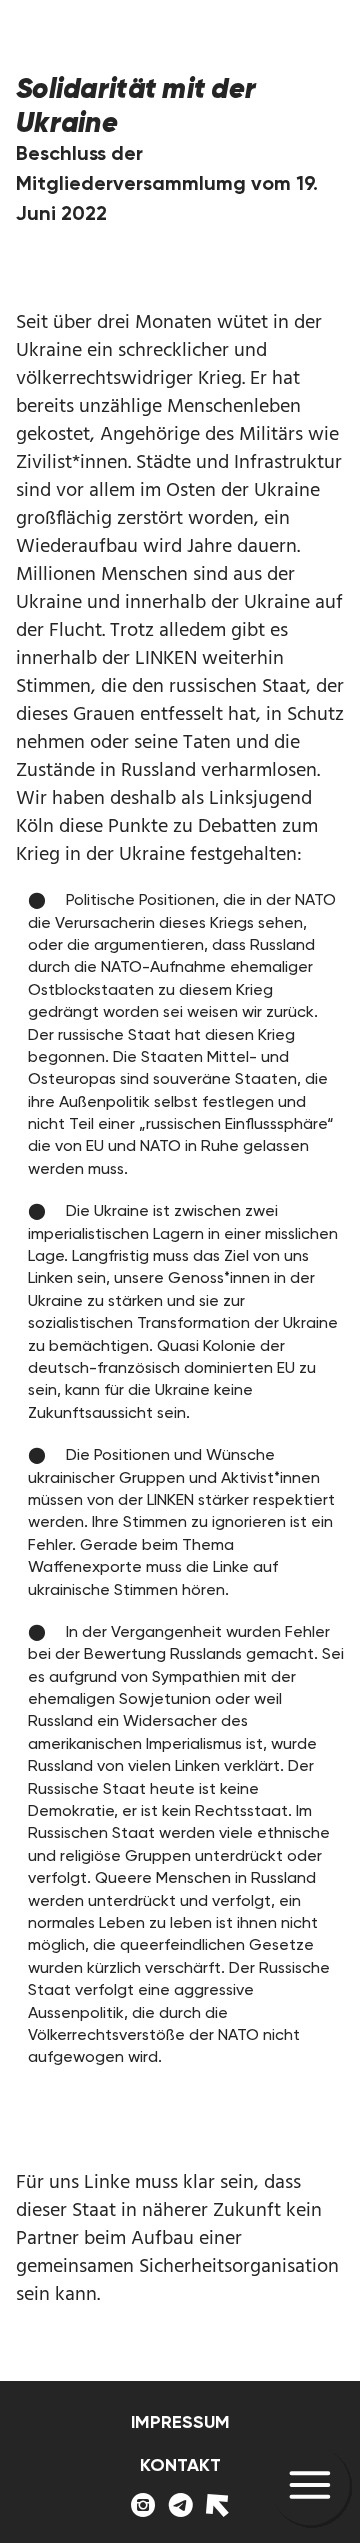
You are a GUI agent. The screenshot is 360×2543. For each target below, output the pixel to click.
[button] (310, 2486)
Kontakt (180, 2465)
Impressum (180, 2422)
